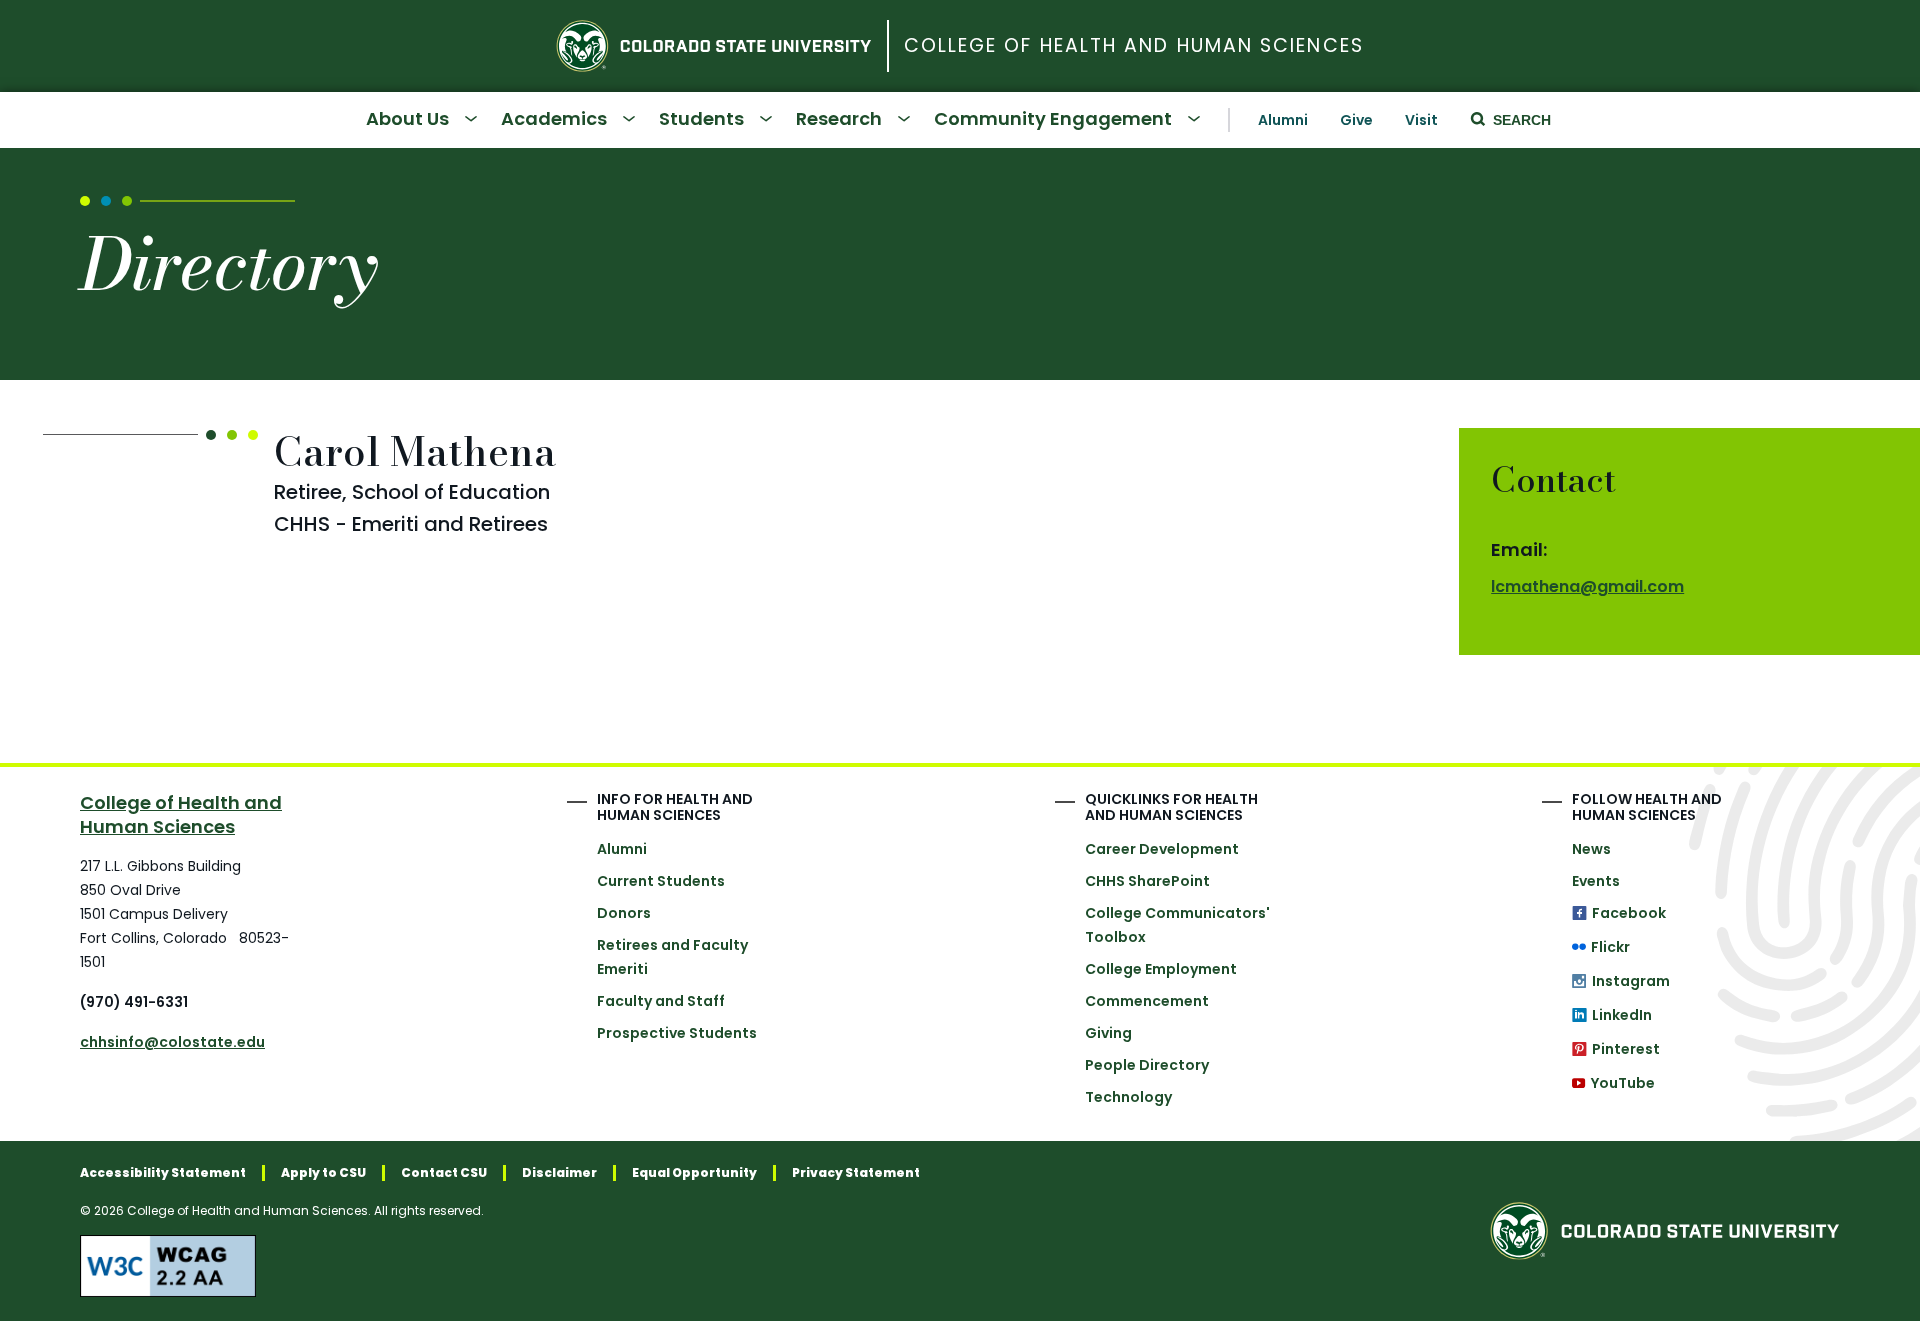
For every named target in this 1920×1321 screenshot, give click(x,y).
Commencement (1147, 1001)
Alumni (1283, 120)
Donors (624, 913)
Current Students (661, 881)
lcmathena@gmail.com (1587, 586)
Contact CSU (444, 1173)
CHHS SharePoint (1147, 881)
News (1591, 849)
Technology (1128, 1097)
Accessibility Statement (163, 1173)
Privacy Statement (856, 1173)
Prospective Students (677, 1033)
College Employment (1161, 969)
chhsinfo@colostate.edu (172, 1042)
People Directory (1147, 1065)
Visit (1421, 120)
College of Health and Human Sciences (1134, 46)
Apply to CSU (323, 1173)
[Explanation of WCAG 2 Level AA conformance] (500, 1266)
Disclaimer (559, 1173)
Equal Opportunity (694, 1173)
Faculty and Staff (661, 1001)
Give (1356, 120)
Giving (1108, 1033)
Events (1596, 881)
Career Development (1162, 849)
